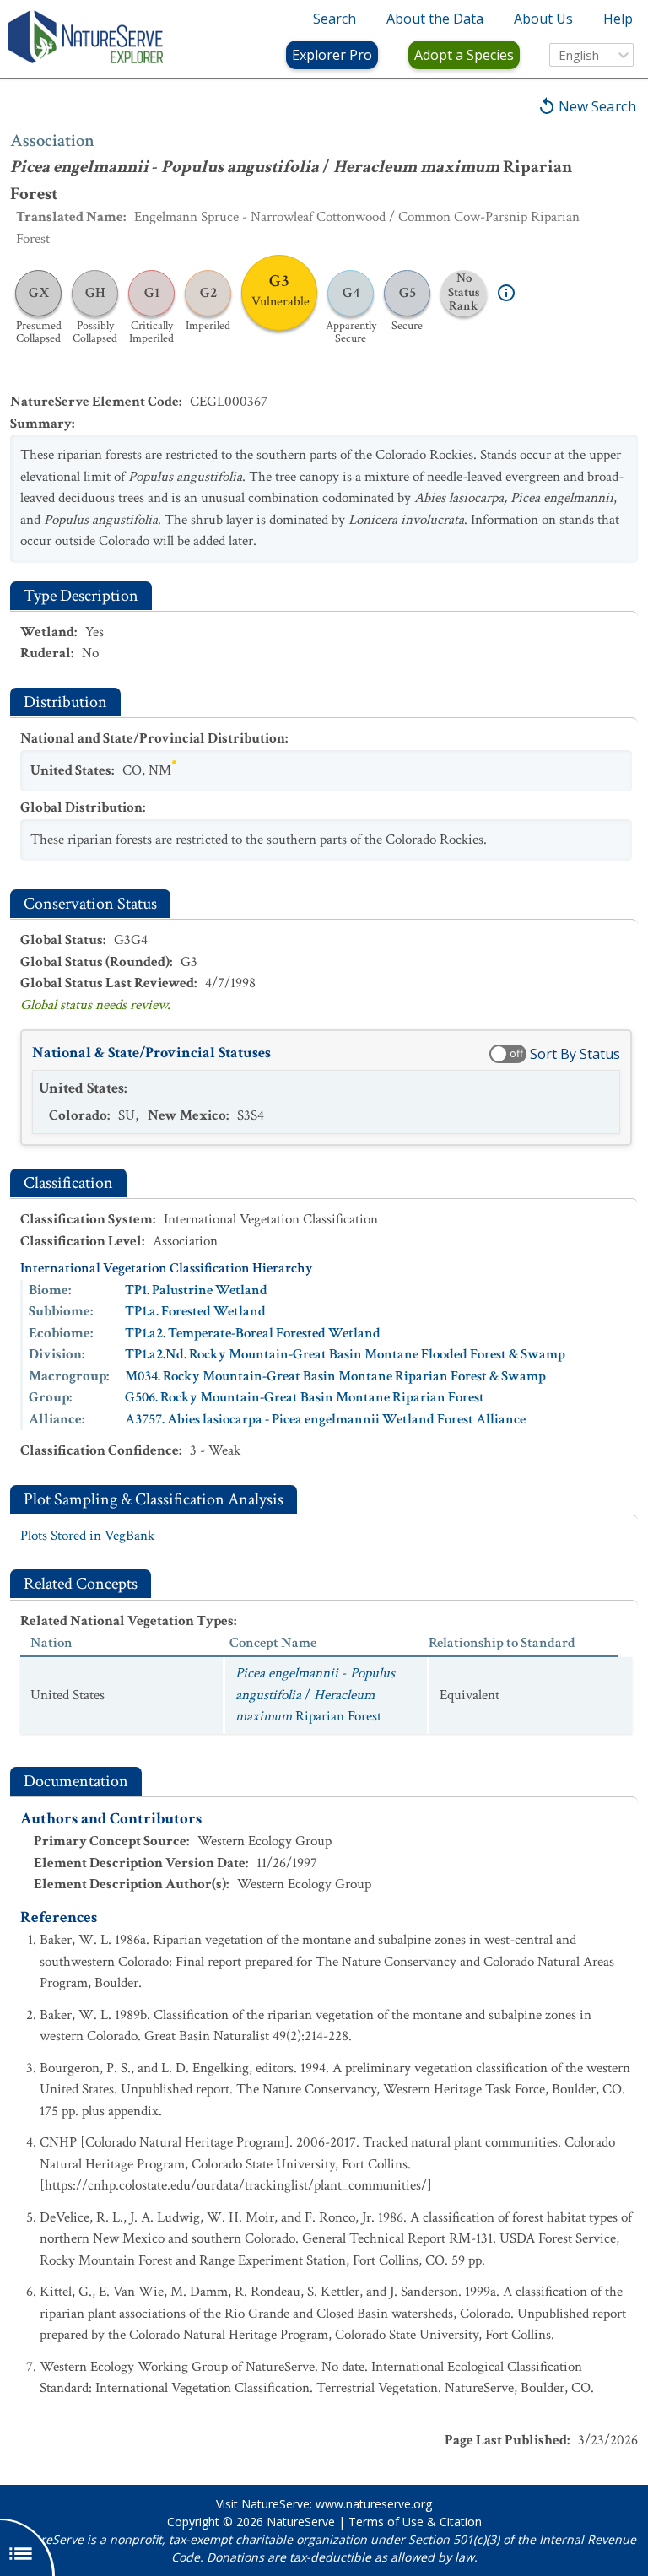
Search (335, 19)
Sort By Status (575, 1054)
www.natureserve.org (374, 2504)
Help (618, 19)
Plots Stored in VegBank (87, 1536)
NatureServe (301, 2522)
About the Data (435, 19)
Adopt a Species (464, 55)
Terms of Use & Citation (415, 2522)
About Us (543, 19)
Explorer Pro (332, 55)
